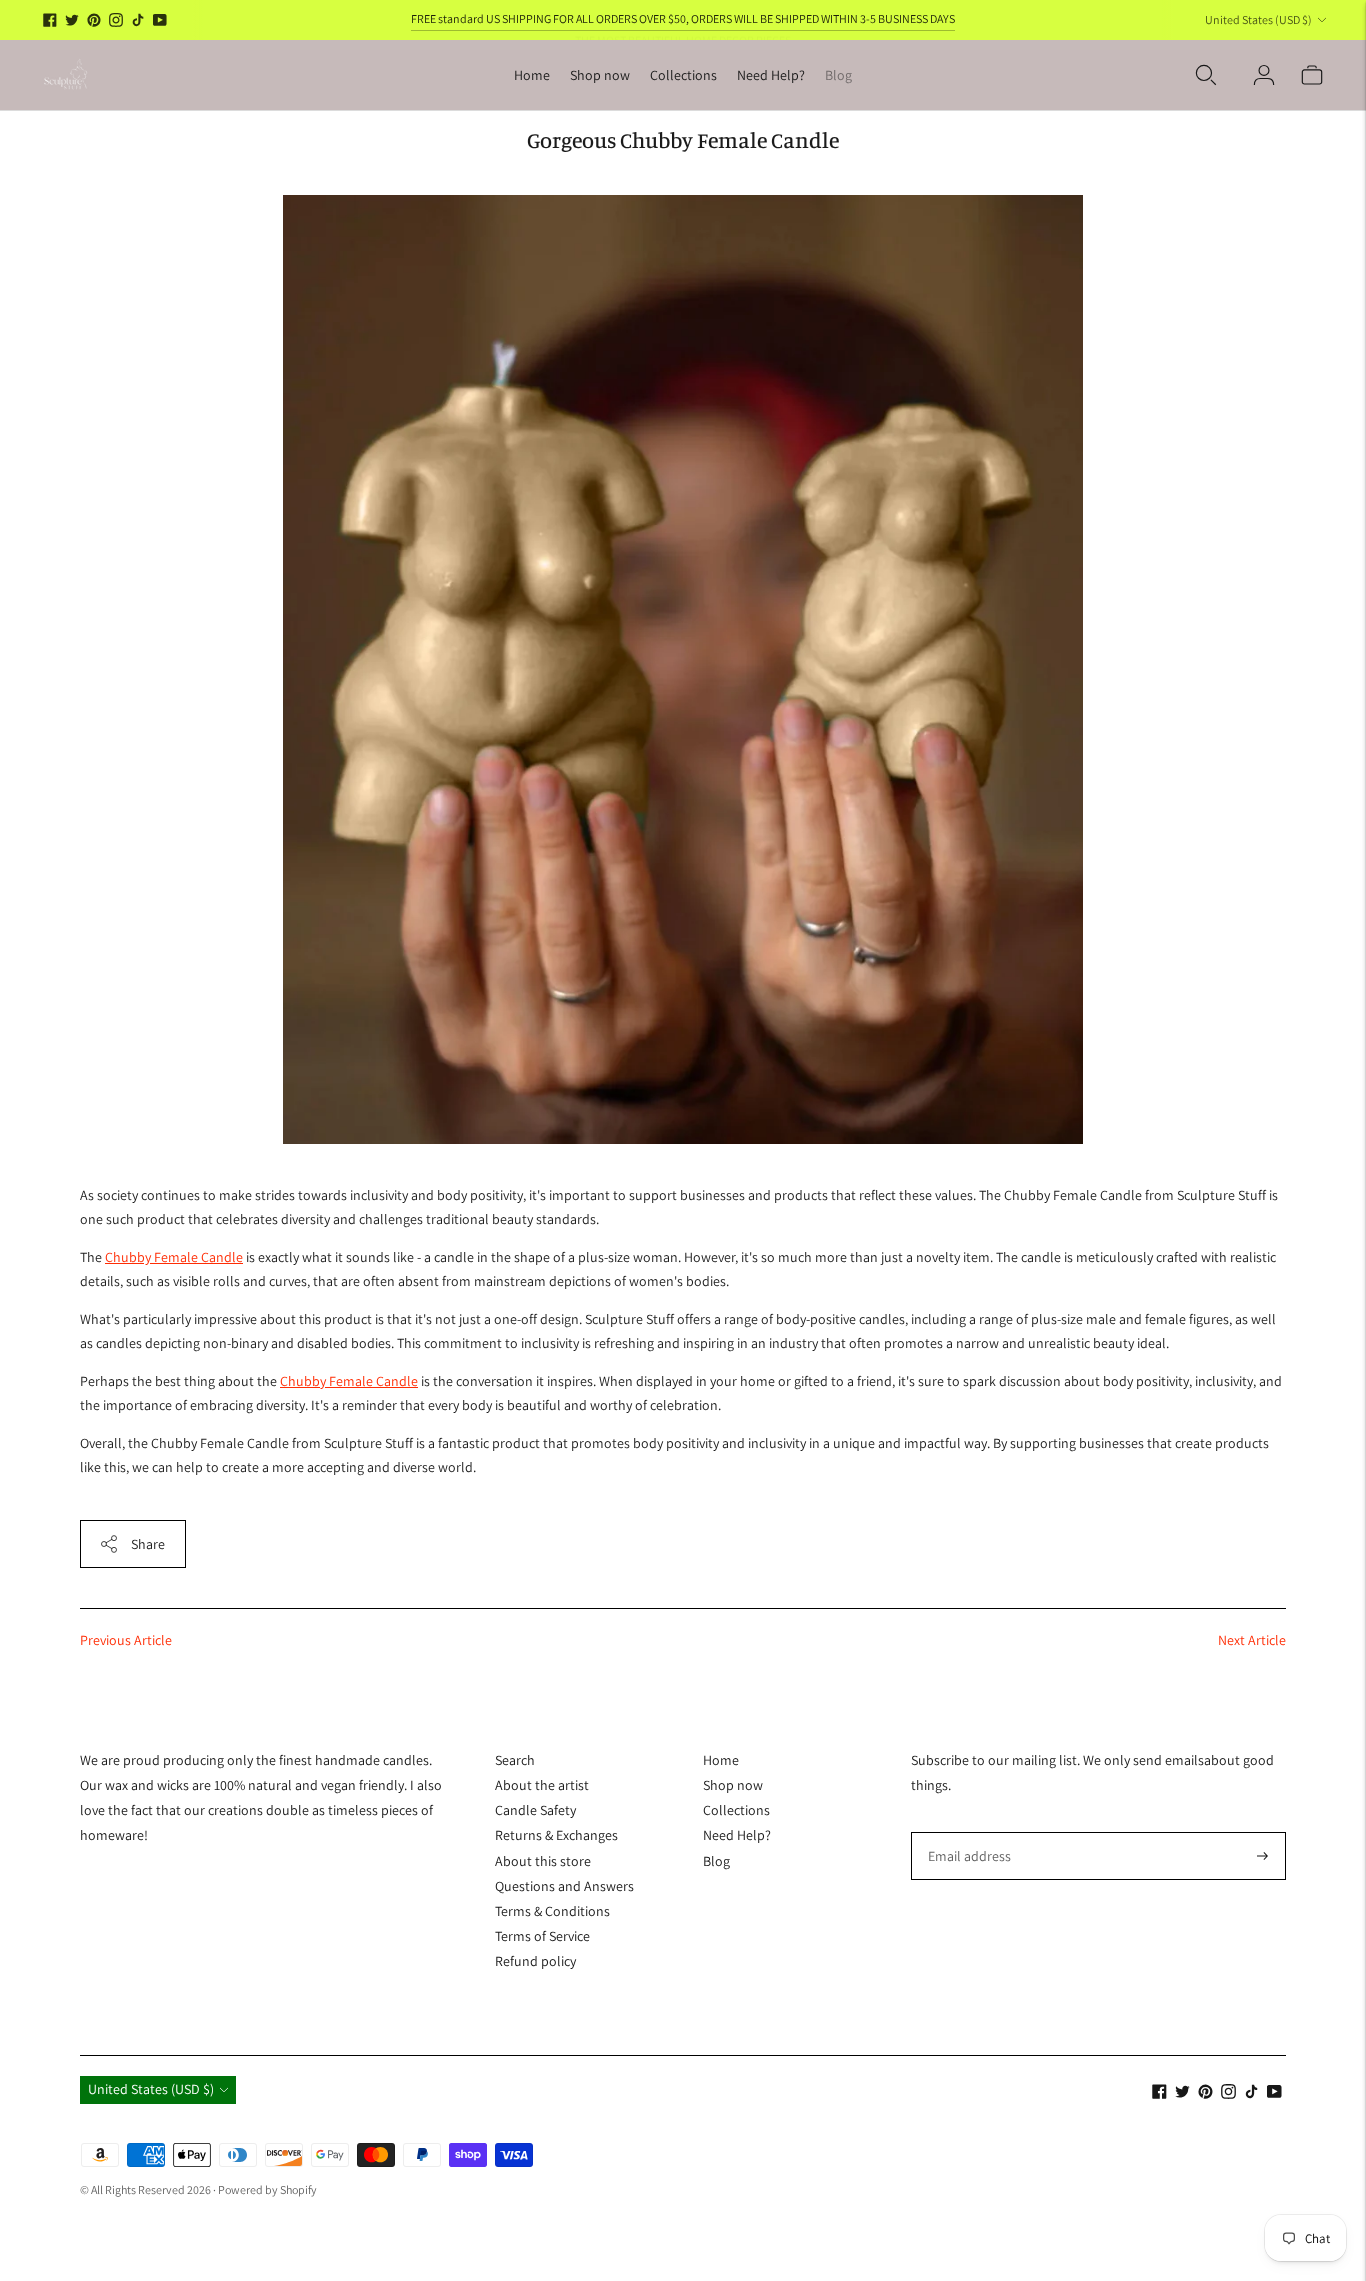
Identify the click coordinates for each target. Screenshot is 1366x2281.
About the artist (542, 1785)
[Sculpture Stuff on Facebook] (50, 20)
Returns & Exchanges (556, 1835)
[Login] (1264, 75)
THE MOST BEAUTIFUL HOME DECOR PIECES (683, 18)
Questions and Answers (564, 1886)
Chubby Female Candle (174, 1257)
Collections (683, 75)
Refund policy (535, 1961)
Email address (966, 1831)
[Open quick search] (1206, 75)
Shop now (600, 75)
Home (532, 75)
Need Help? (771, 75)
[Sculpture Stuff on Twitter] (72, 20)
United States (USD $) (1258, 19)
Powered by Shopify (267, 2189)
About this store (543, 1861)
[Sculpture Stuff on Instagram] (116, 20)
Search (515, 1760)
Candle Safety (535, 1810)
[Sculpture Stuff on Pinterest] (94, 20)
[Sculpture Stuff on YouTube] (160, 20)
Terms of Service (542, 1936)
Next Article (1252, 1640)
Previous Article (126, 1640)
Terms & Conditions (552, 1911)
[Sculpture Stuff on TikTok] (138, 20)
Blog (838, 75)
